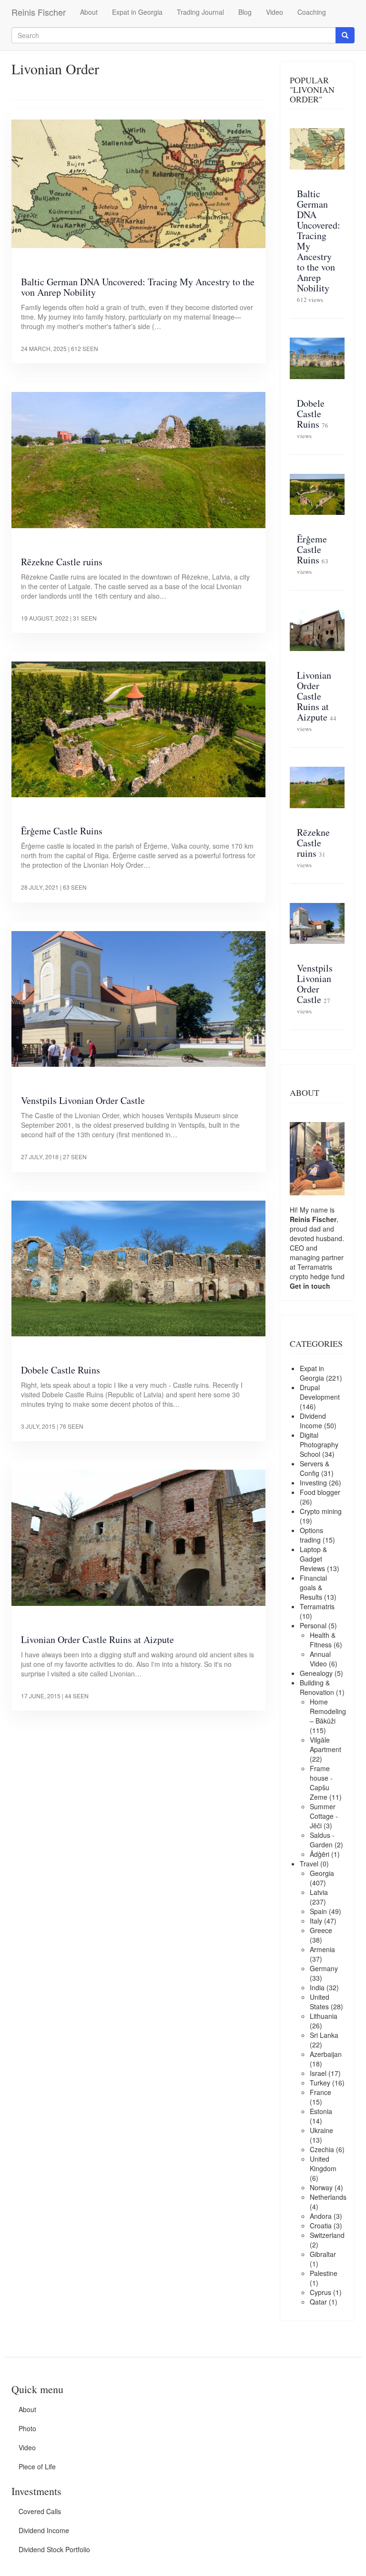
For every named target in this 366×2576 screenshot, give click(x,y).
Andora (321, 2216)
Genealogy (316, 1673)
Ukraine (321, 2130)
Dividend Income (313, 1421)
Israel (318, 2073)
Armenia (322, 1949)
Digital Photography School (319, 1444)
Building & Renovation (317, 1687)
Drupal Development (320, 1392)
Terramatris (315, 1267)
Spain (318, 1911)
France (320, 2092)
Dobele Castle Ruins (61, 1370)
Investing (313, 1483)
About (89, 12)
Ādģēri (320, 1854)
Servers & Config (315, 1468)
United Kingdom (323, 2164)
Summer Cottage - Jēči (324, 1816)
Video (274, 12)
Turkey (320, 2083)
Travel (309, 1864)
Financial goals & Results (313, 1587)
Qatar (318, 2302)
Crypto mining (321, 1511)
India (317, 1987)
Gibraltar (323, 2254)
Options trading (311, 1535)
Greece (321, 1930)
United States (320, 2002)
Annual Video (320, 1659)
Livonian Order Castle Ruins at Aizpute (97, 1639)
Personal (313, 1625)
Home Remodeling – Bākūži (328, 1711)
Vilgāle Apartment (325, 1744)
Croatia (321, 2225)
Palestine (324, 2273)
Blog (245, 12)
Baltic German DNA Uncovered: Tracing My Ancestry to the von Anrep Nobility (138, 287)
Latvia (319, 1892)
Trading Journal (200, 12)
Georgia (322, 1873)
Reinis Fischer (39, 12)
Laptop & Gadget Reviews (313, 1559)
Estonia (321, 2111)
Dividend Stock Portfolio (54, 2549)
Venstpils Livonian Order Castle (83, 1100)
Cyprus (320, 2292)
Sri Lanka (324, 2035)
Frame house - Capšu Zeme (321, 1783)
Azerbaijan (326, 2054)
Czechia (322, 2149)
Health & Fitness (323, 1640)
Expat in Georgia (137, 12)
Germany (324, 1968)
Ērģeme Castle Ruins (62, 831)
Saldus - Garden (322, 1840)
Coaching (312, 12)
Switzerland (327, 2235)
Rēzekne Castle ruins (62, 562)
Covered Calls (40, 2511)
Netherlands (328, 2197)
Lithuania (324, 2016)
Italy (316, 1921)
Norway (321, 2187)
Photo (27, 2428)
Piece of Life (37, 2466)
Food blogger (320, 1492)
